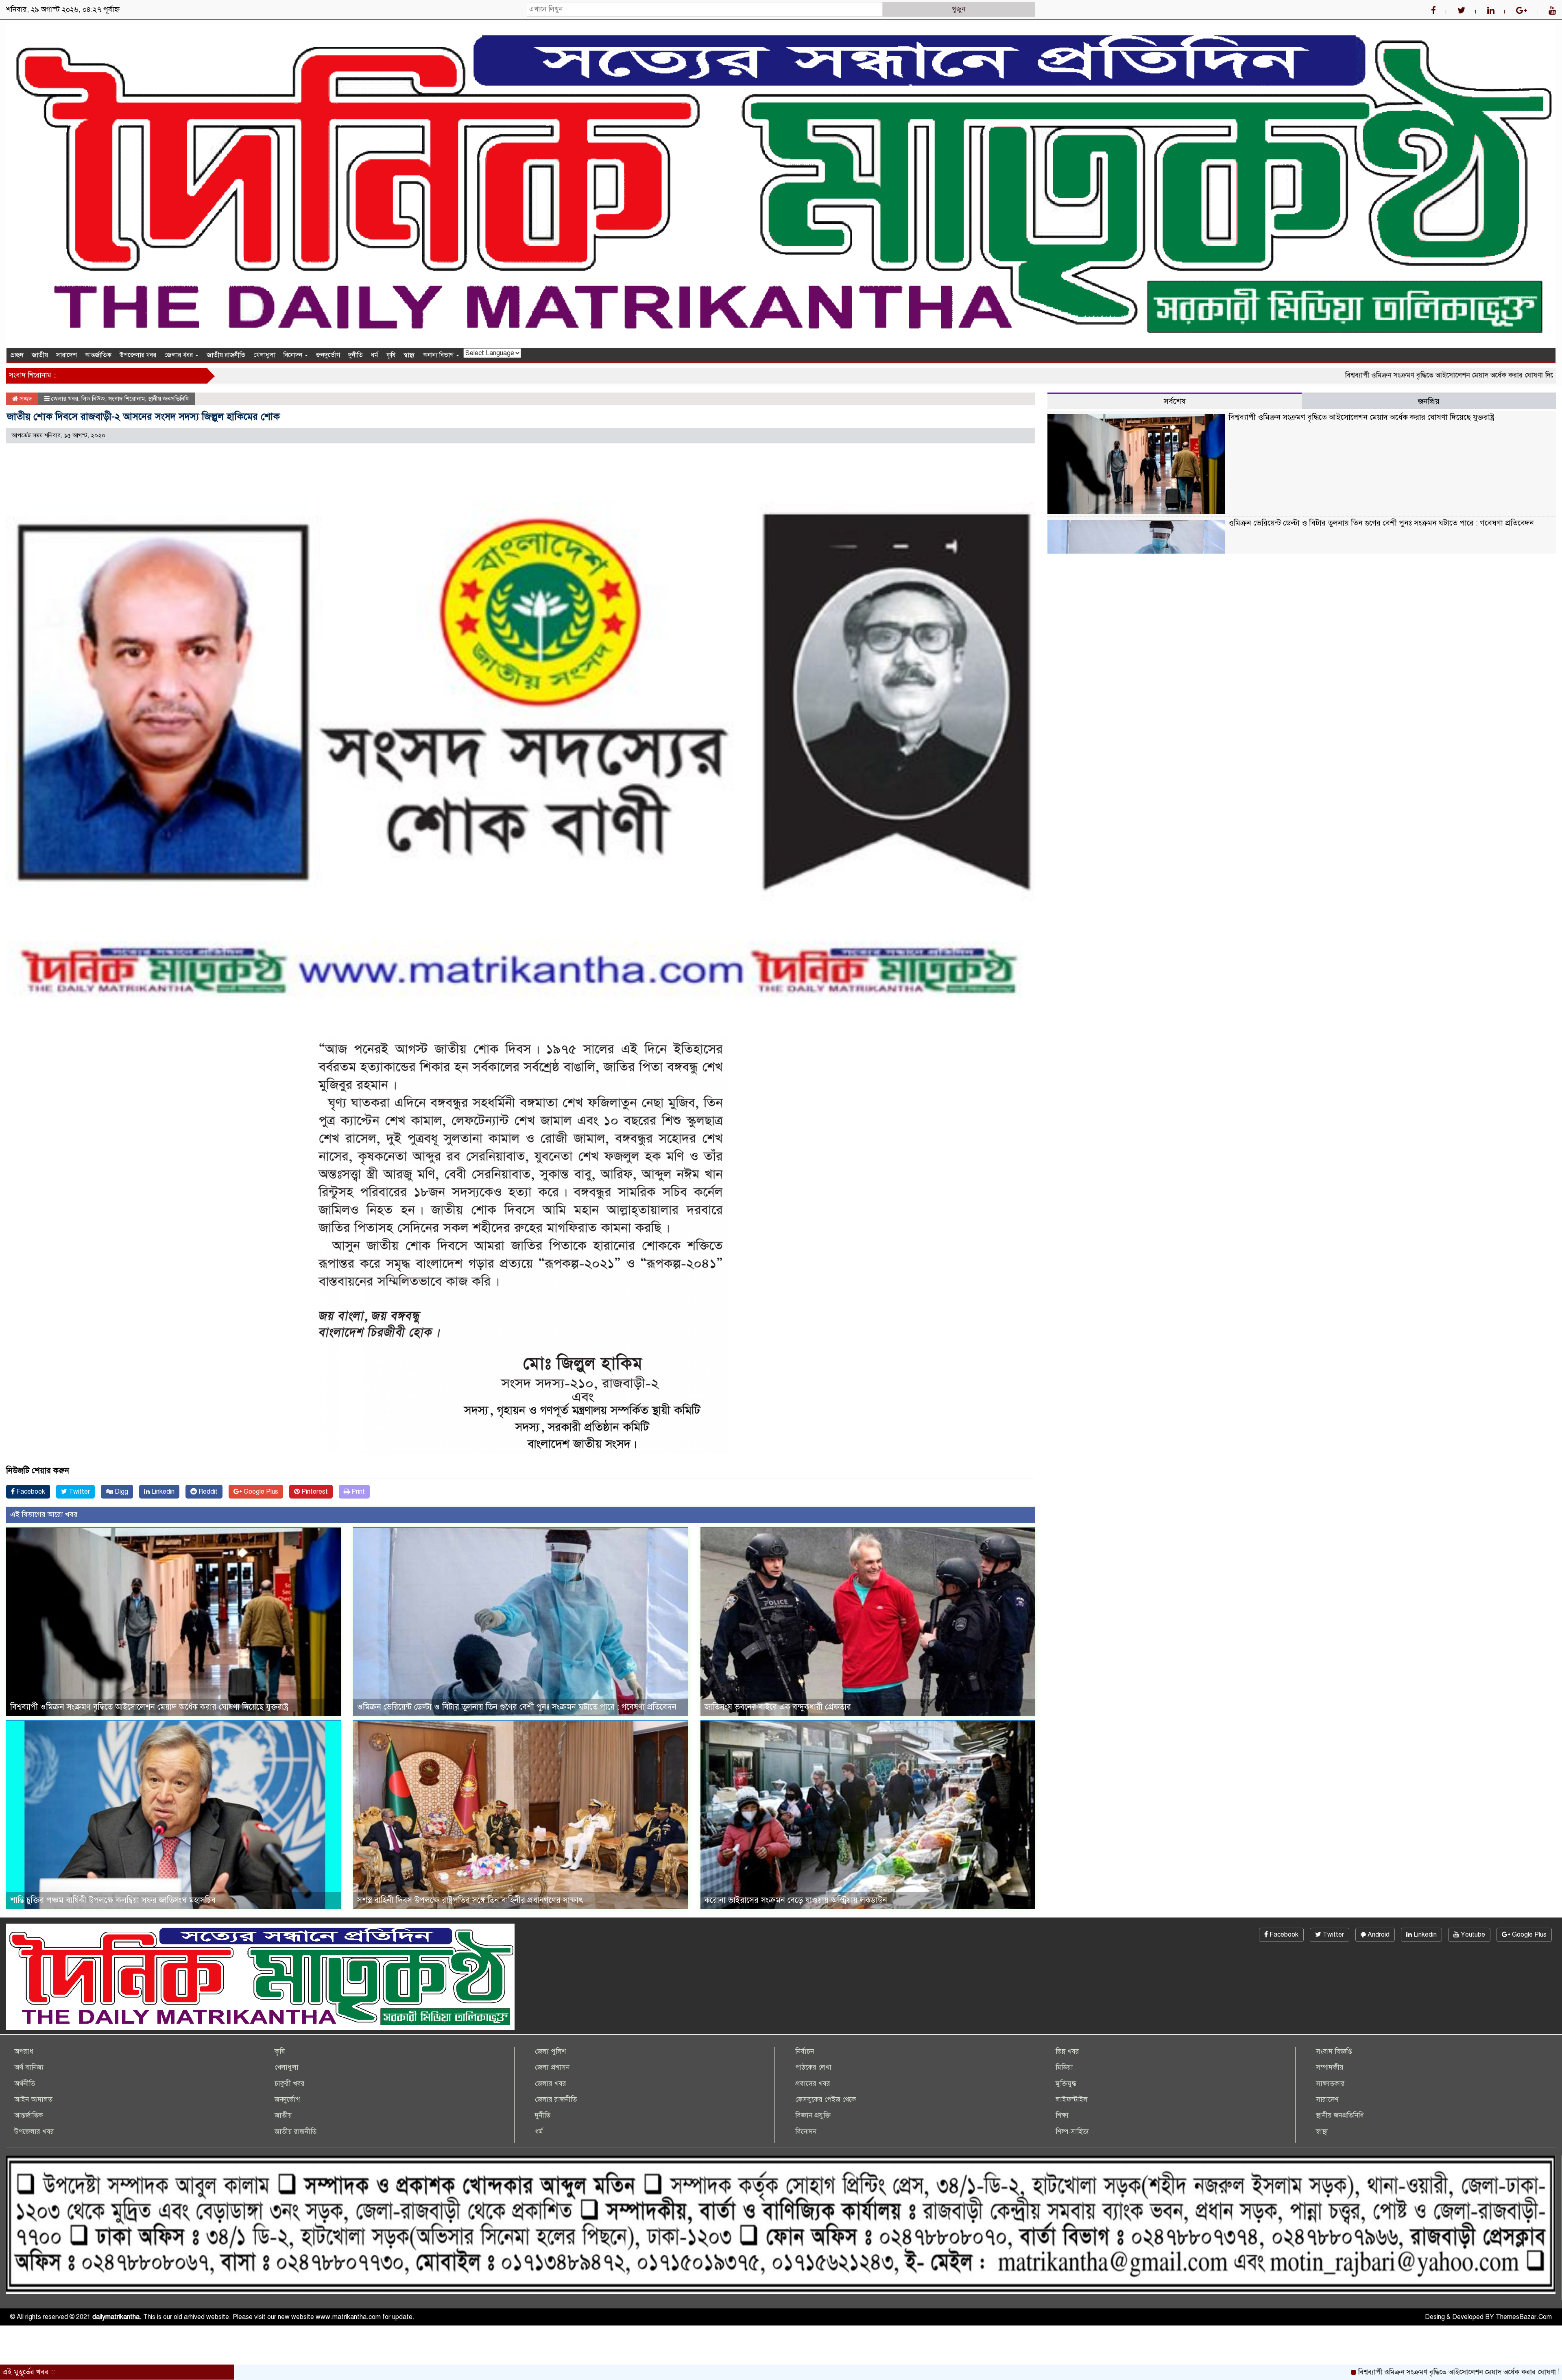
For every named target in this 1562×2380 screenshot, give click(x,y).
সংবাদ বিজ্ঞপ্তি (1334, 2052)
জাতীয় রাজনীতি (226, 355)
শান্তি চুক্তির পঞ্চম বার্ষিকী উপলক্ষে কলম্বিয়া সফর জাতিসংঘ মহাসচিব (113, 1900)
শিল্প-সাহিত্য (1072, 2132)
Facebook (30, 1492)
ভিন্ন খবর (1067, 2052)
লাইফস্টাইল (1072, 2100)
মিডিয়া (1064, 2067)
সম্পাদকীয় (1330, 2067)
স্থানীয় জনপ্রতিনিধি (168, 399)
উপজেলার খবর (138, 355)
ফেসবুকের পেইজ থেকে (826, 2100)
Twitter (79, 1492)
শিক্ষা (1062, 2115)
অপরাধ (24, 2052)
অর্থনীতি (25, 2084)
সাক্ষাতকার (1330, 2084)
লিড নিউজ (93, 399)
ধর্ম (375, 355)
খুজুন (959, 9)
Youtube (1472, 1935)
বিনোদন (294, 355)
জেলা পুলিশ (550, 2052)
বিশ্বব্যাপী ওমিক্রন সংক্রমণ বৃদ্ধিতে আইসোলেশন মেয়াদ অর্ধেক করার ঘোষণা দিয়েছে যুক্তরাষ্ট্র (1273, 375)
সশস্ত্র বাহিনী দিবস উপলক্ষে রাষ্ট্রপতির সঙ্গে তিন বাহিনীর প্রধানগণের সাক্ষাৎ (470, 1900)
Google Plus (260, 1492)
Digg (121, 1492)
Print (357, 1492)
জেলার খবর (179, 355)
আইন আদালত (33, 2100)
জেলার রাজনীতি (556, 2100)
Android (1378, 1935)
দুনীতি (356, 355)
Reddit (207, 1492)
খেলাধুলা (264, 355)
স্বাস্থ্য (409, 355)
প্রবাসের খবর (813, 2084)
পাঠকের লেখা (813, 2067)
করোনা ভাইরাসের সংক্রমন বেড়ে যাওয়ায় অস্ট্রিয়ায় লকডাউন (796, 1900)
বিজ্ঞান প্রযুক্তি (813, 2115)
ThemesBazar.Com (1524, 2317)
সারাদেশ (67, 355)
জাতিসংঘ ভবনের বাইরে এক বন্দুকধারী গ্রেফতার (778, 1707)
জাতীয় (40, 355)
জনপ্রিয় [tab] (1429, 401)
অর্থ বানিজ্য (29, 2067)
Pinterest (314, 1492)
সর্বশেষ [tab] (1175, 401)
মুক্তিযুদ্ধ (1066, 2084)
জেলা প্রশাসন (552, 2067)
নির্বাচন (805, 2052)
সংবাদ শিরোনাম (127, 399)
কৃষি (391, 355)
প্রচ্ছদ (17, 355)
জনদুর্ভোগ (328, 355)
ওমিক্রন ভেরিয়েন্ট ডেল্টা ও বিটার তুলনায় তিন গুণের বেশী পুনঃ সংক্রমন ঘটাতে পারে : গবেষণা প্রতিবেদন (517, 1707)
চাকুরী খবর (290, 2084)
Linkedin (162, 1492)
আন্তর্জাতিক (98, 355)
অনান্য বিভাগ (439, 355)
